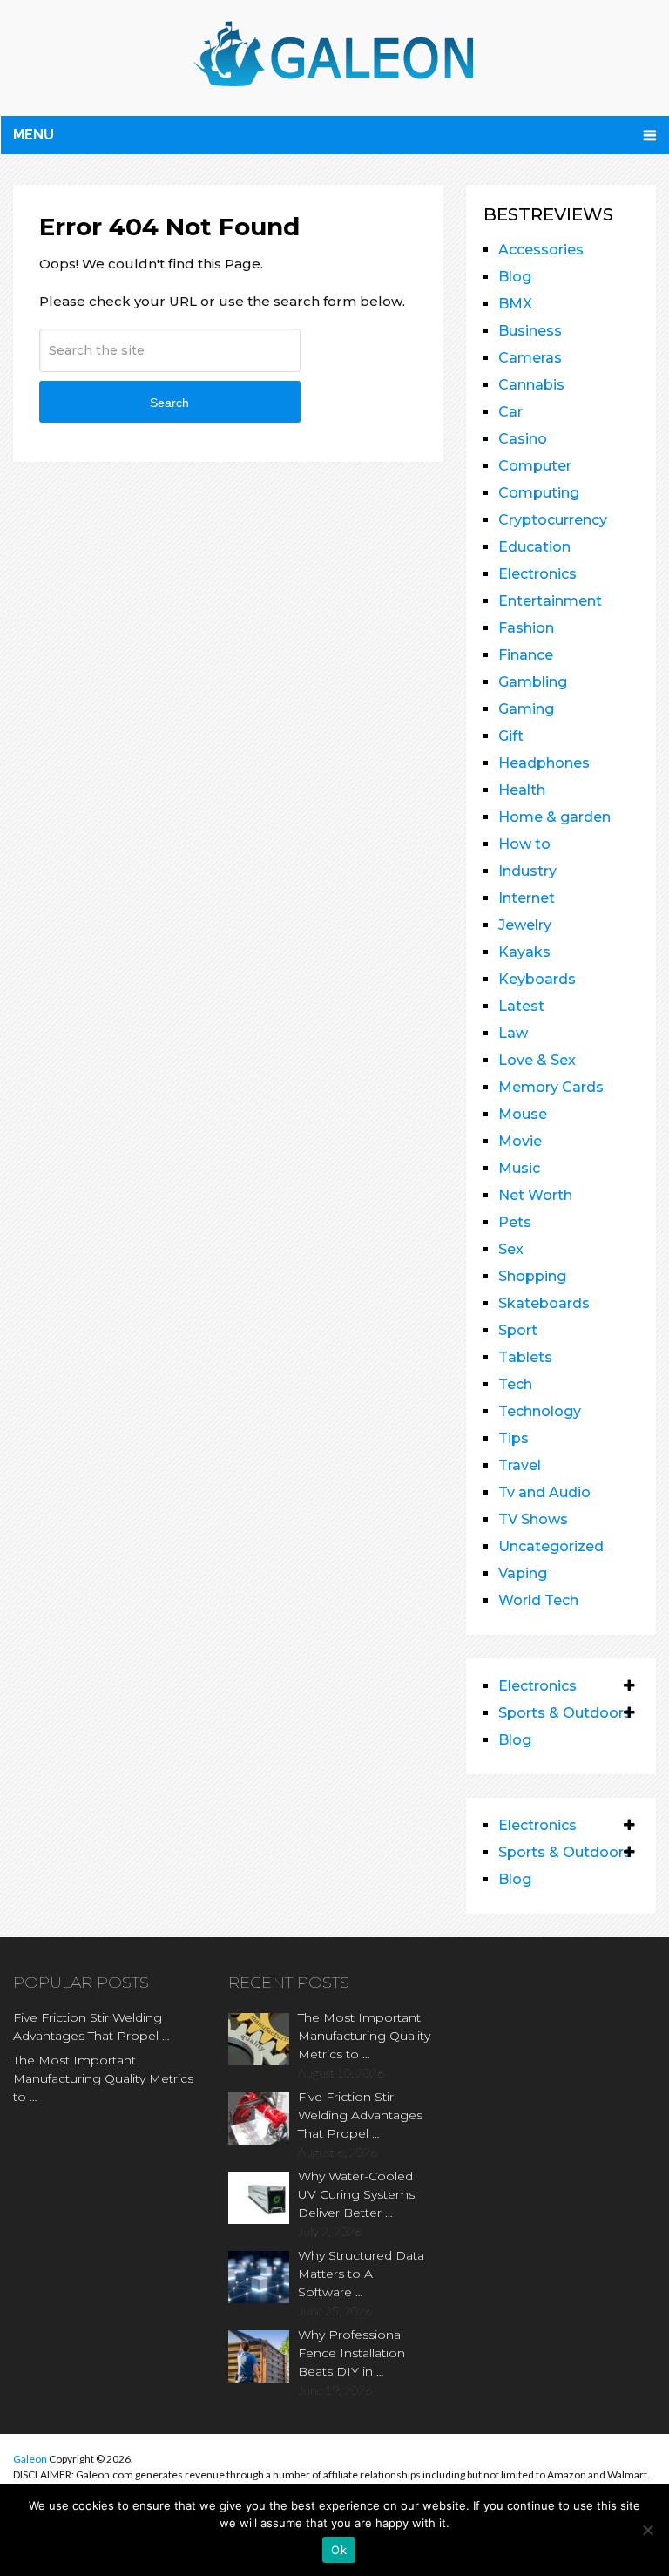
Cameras (530, 358)
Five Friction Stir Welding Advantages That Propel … (91, 2027)
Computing (539, 493)
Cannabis (531, 385)
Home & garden (554, 817)
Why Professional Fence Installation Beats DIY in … (351, 2353)
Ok (339, 2550)
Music (519, 1168)
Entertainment (550, 601)
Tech (515, 1384)
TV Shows (533, 1519)
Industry (527, 871)
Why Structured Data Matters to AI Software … (361, 2274)
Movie (520, 1141)
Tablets (525, 1357)
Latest (521, 1006)
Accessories (541, 250)
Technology (540, 1411)
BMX (515, 304)
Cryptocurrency (553, 520)
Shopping (532, 1276)
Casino (523, 439)
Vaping (523, 1573)
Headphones (544, 763)
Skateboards (544, 1303)
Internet (527, 898)
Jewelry (525, 925)
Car (510, 412)
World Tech (538, 1600)
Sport (518, 1330)
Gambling (533, 682)
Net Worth (535, 1195)
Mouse (523, 1114)
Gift (511, 736)
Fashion (526, 628)
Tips (514, 1438)
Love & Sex (537, 1060)
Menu (34, 135)
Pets (515, 1222)
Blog (515, 277)
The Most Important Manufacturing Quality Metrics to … (103, 2078)
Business (530, 331)
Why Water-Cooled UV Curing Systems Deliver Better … (356, 2194)
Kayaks (524, 952)
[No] (647, 2530)
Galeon (30, 2459)
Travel (520, 1465)
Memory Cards (551, 1087)
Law (513, 1033)
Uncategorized (551, 1546)
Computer (535, 466)
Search (169, 403)
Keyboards (537, 979)
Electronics (537, 574)
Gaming (526, 709)
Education (534, 547)
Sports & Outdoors (565, 1713)
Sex (511, 1249)
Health (522, 790)
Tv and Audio (544, 1492)
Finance (526, 655)
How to (524, 844)
